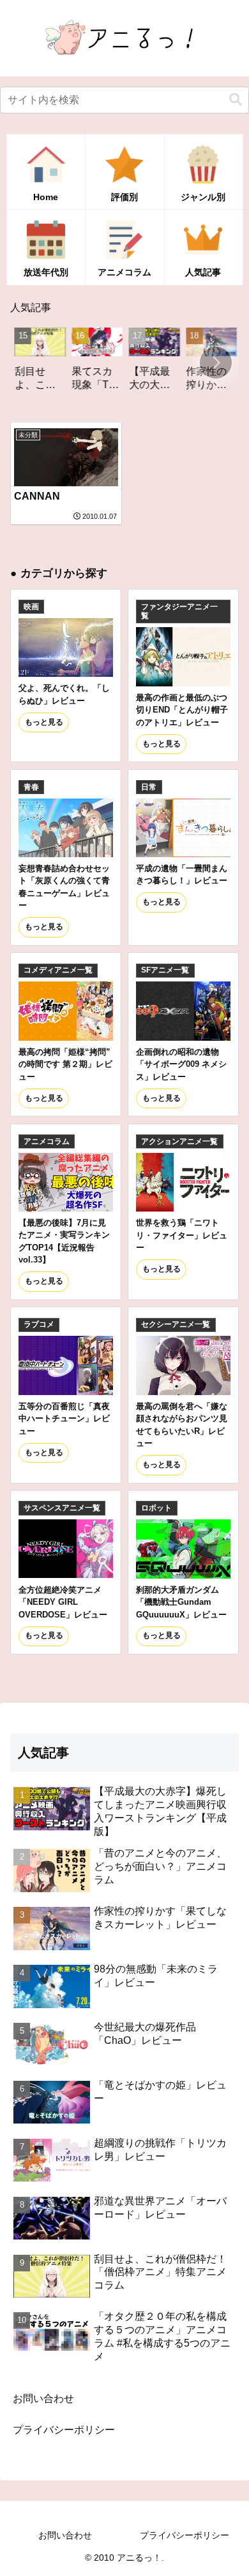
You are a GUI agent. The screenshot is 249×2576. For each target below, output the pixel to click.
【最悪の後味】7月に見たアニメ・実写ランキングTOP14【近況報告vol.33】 (64, 1241)
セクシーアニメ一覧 (176, 1324)
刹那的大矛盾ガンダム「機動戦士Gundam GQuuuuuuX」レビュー (181, 1602)
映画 (31, 607)
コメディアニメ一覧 (58, 970)
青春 (31, 787)
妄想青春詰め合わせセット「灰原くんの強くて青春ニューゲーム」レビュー (64, 887)
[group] (31, 364)
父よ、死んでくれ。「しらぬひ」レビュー (64, 694)
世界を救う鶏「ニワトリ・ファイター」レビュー (182, 1235)
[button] (236, 100)
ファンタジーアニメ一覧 (179, 611)
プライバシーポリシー (64, 2430)
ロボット (156, 1508)
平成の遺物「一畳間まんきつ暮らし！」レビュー (182, 874)
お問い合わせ (43, 2399)
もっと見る (44, 722)
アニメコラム (47, 1141)
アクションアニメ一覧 (179, 1141)
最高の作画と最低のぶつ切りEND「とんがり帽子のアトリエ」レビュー (182, 710)
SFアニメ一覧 (165, 970)
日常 (149, 787)
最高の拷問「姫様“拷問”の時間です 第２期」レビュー (65, 1064)
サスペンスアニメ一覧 (62, 1508)
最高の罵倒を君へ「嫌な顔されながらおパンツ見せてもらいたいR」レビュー (182, 1425)
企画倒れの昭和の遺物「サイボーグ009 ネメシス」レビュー (181, 1064)
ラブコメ (39, 1324)
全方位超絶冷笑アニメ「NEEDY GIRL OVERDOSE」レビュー (63, 1602)
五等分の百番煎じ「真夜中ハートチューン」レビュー (64, 1419)
